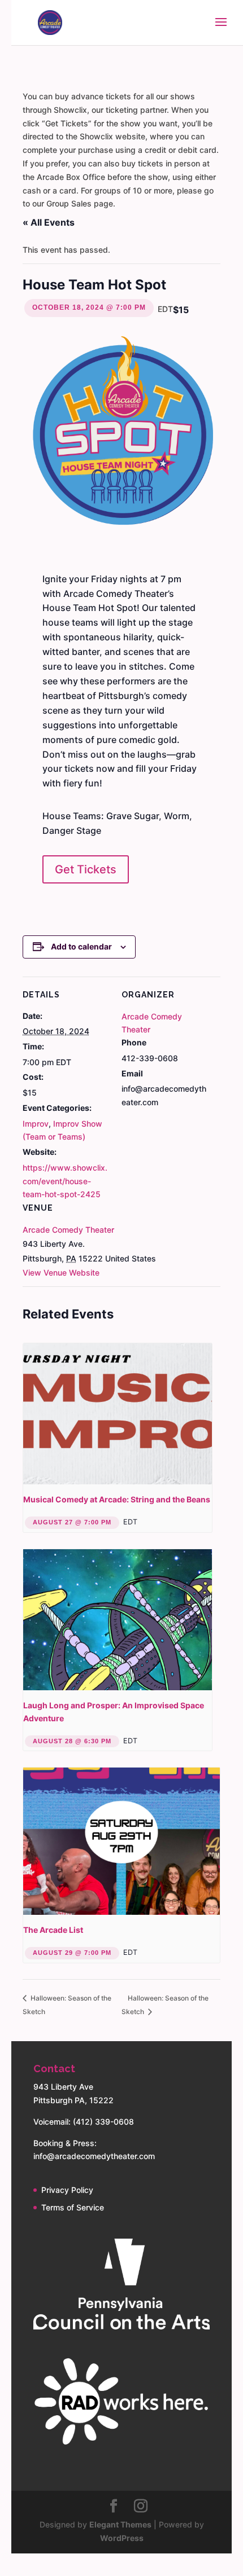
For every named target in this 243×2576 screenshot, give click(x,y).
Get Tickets (86, 869)
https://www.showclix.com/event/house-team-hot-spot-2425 (65, 1181)
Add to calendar (81, 946)
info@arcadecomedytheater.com (94, 2156)
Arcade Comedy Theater (68, 1230)
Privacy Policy (67, 2190)
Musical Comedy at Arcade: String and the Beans (117, 1499)
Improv (36, 1124)
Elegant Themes (120, 2524)
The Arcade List (53, 1930)
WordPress (122, 2538)
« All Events (49, 222)
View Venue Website (61, 1272)
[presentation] (118, 1414)
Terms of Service (73, 2207)
